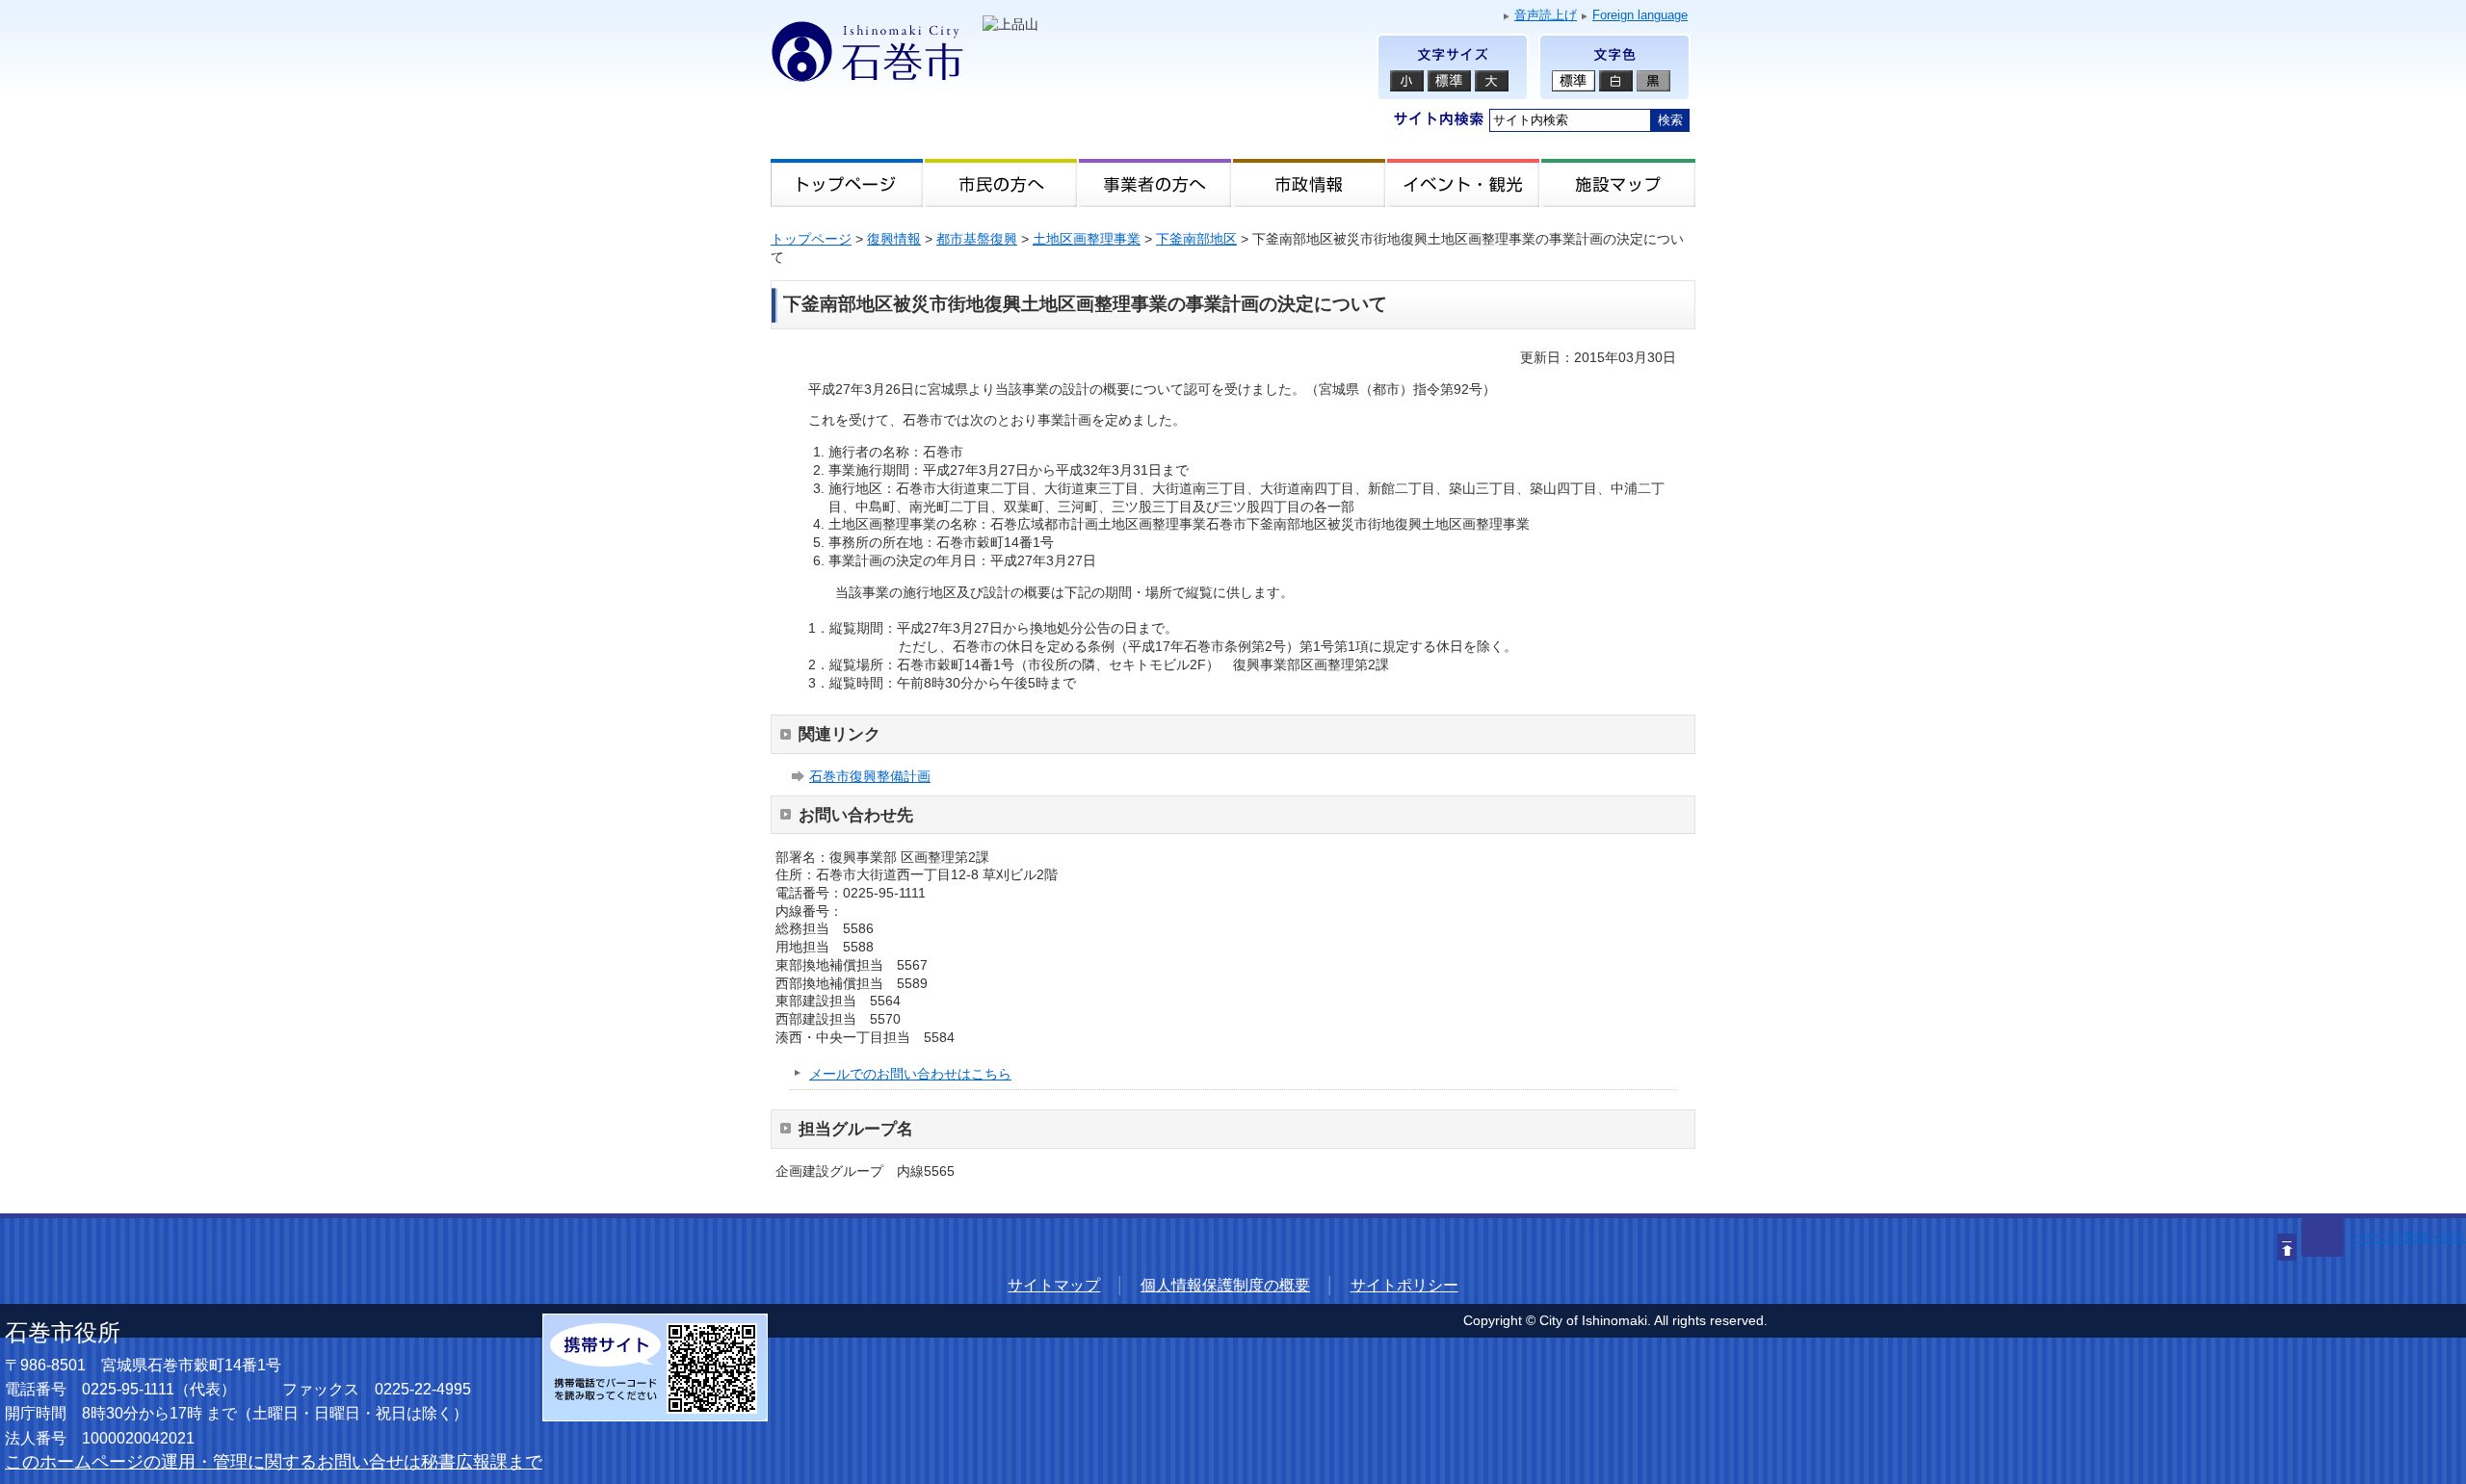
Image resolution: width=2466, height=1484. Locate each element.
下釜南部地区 (1196, 239)
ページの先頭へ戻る (2410, 1237)
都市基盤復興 (977, 239)
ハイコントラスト (1616, 81)
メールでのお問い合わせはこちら (910, 1074)
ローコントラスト (1653, 81)
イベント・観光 (1464, 183)
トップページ (848, 183)
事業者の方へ (1156, 183)
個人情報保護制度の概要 (1225, 1285)
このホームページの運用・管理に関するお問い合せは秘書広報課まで (274, 1462)
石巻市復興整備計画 (870, 776)
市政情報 (1310, 183)
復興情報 (894, 239)
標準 (1574, 81)
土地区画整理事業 (1087, 239)
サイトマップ (1054, 1285)
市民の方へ (1002, 183)
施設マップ (1618, 183)
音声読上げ (1546, 15)
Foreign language (1640, 15)
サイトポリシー (1404, 1285)
